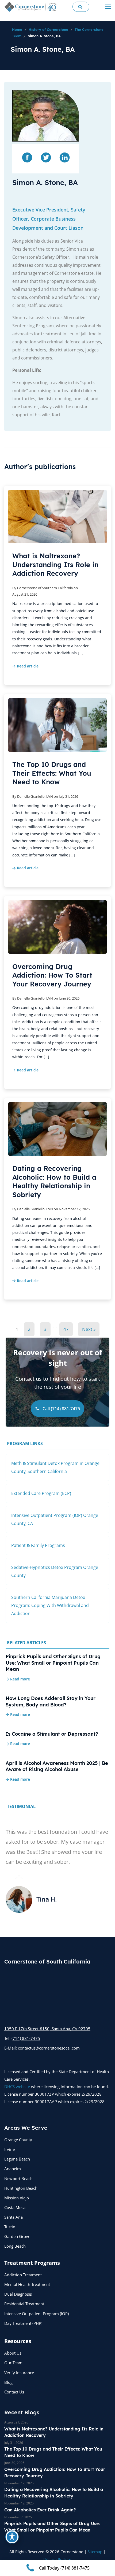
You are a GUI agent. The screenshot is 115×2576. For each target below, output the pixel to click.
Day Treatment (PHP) (23, 2323)
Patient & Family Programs (38, 1545)
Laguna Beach (17, 2159)
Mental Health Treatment (27, 2284)
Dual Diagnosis (18, 2294)
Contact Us (14, 2392)
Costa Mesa (15, 2207)
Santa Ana (14, 2217)
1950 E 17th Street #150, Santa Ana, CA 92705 (47, 2029)
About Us (13, 2353)
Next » (89, 1329)
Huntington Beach (21, 2188)
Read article (28, 666)
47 (66, 1329)
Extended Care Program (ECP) (41, 1493)
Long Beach (15, 2246)
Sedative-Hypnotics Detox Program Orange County (55, 1571)
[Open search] (81, 7)
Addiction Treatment (23, 2275)
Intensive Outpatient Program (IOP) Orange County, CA (55, 1519)
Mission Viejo (17, 2198)
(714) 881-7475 (26, 2038)
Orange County (18, 2140)
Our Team (13, 2363)
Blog (8, 2382)
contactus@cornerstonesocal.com (49, 2048)
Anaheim (13, 2169)
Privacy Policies (57, 2559)
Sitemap (95, 2552)
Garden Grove (17, 2236)
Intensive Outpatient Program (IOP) (37, 2314)
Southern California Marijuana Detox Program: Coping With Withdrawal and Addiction (50, 1605)
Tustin (10, 2227)
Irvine (9, 2149)
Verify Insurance (19, 2373)
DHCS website (17, 2087)
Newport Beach (18, 2178)
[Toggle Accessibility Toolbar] (12, 2537)
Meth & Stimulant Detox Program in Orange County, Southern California (55, 1467)
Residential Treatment (24, 2304)
